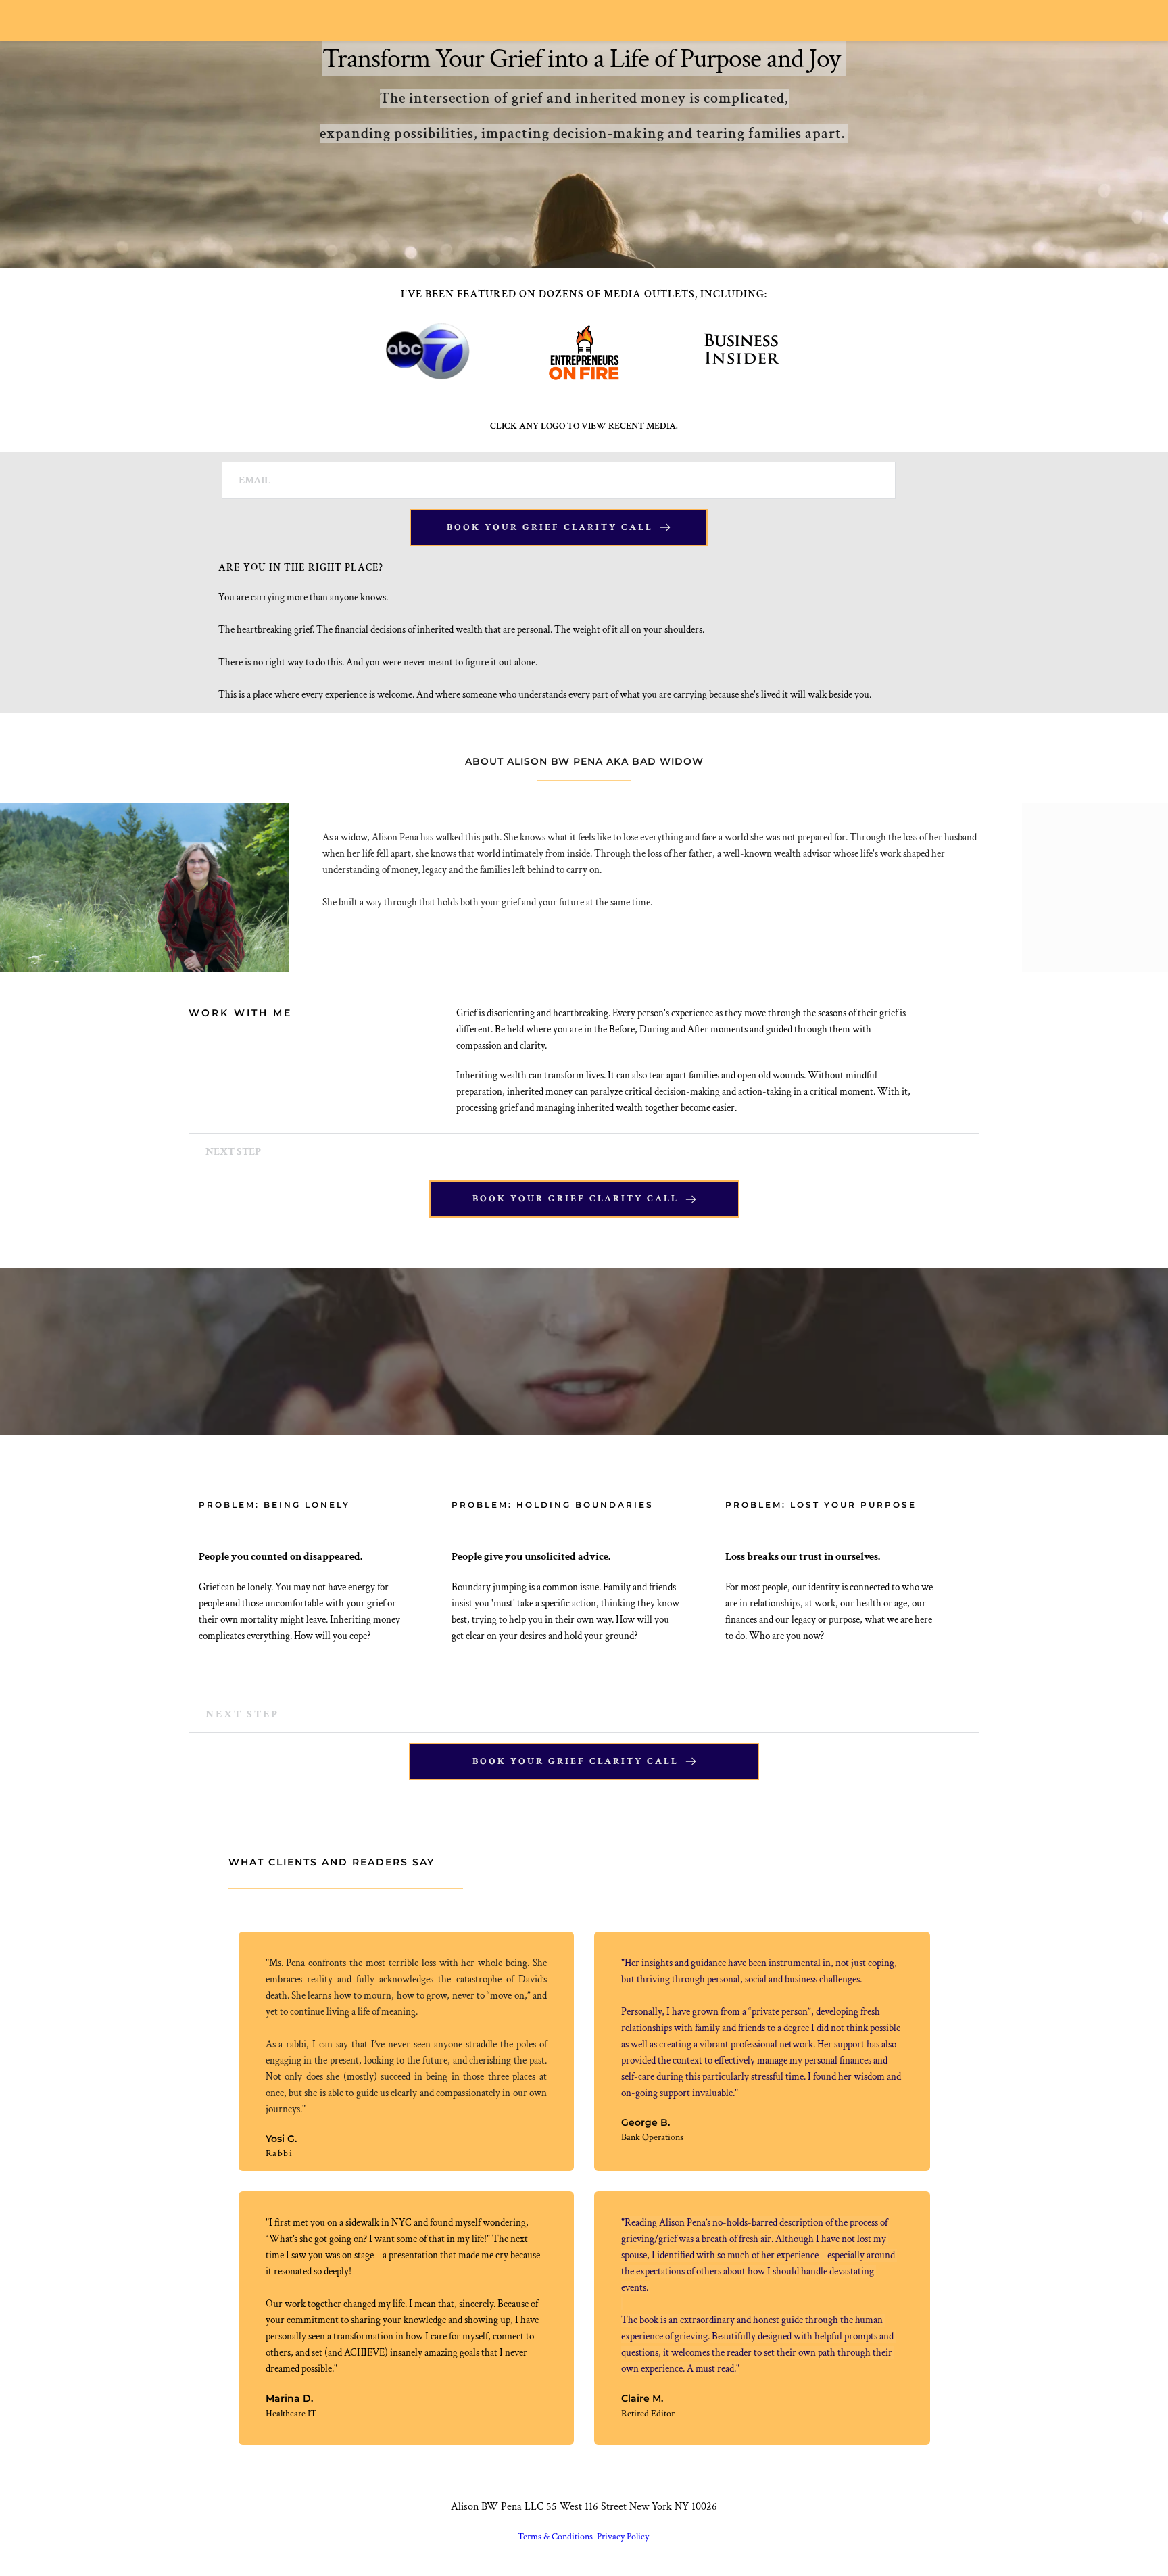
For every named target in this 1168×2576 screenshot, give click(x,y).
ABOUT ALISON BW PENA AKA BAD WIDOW (584, 761)
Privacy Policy (624, 2537)
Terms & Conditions (556, 2537)
